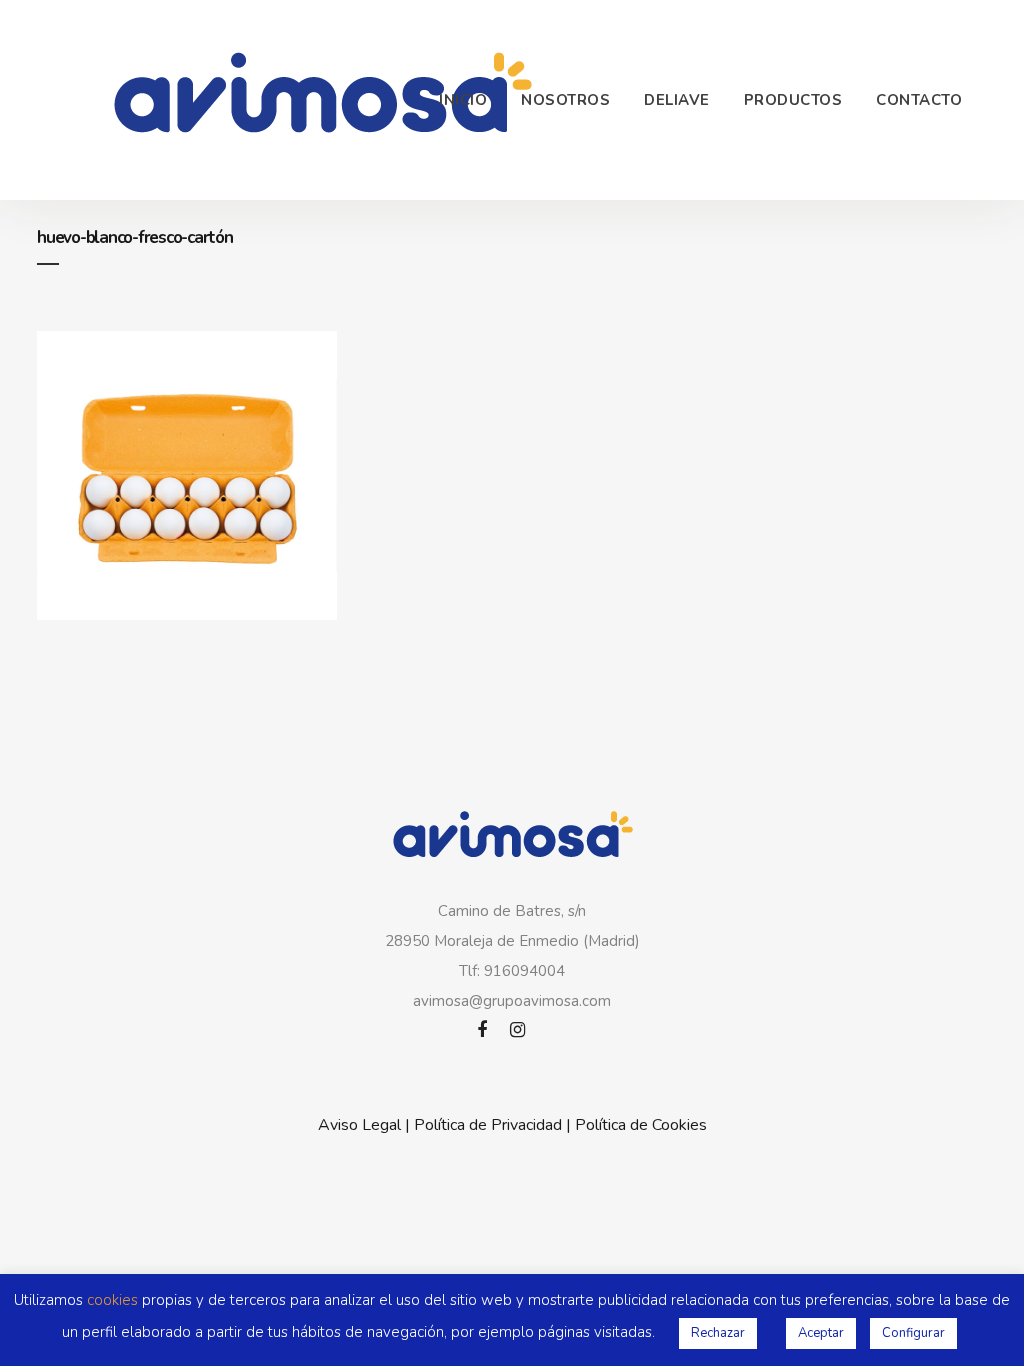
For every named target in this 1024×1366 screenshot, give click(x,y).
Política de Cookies (641, 1125)
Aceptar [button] (821, 1333)
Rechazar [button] (718, 1333)
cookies (112, 1300)
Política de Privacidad (488, 1125)
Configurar (913, 1333)
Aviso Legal (359, 1125)
